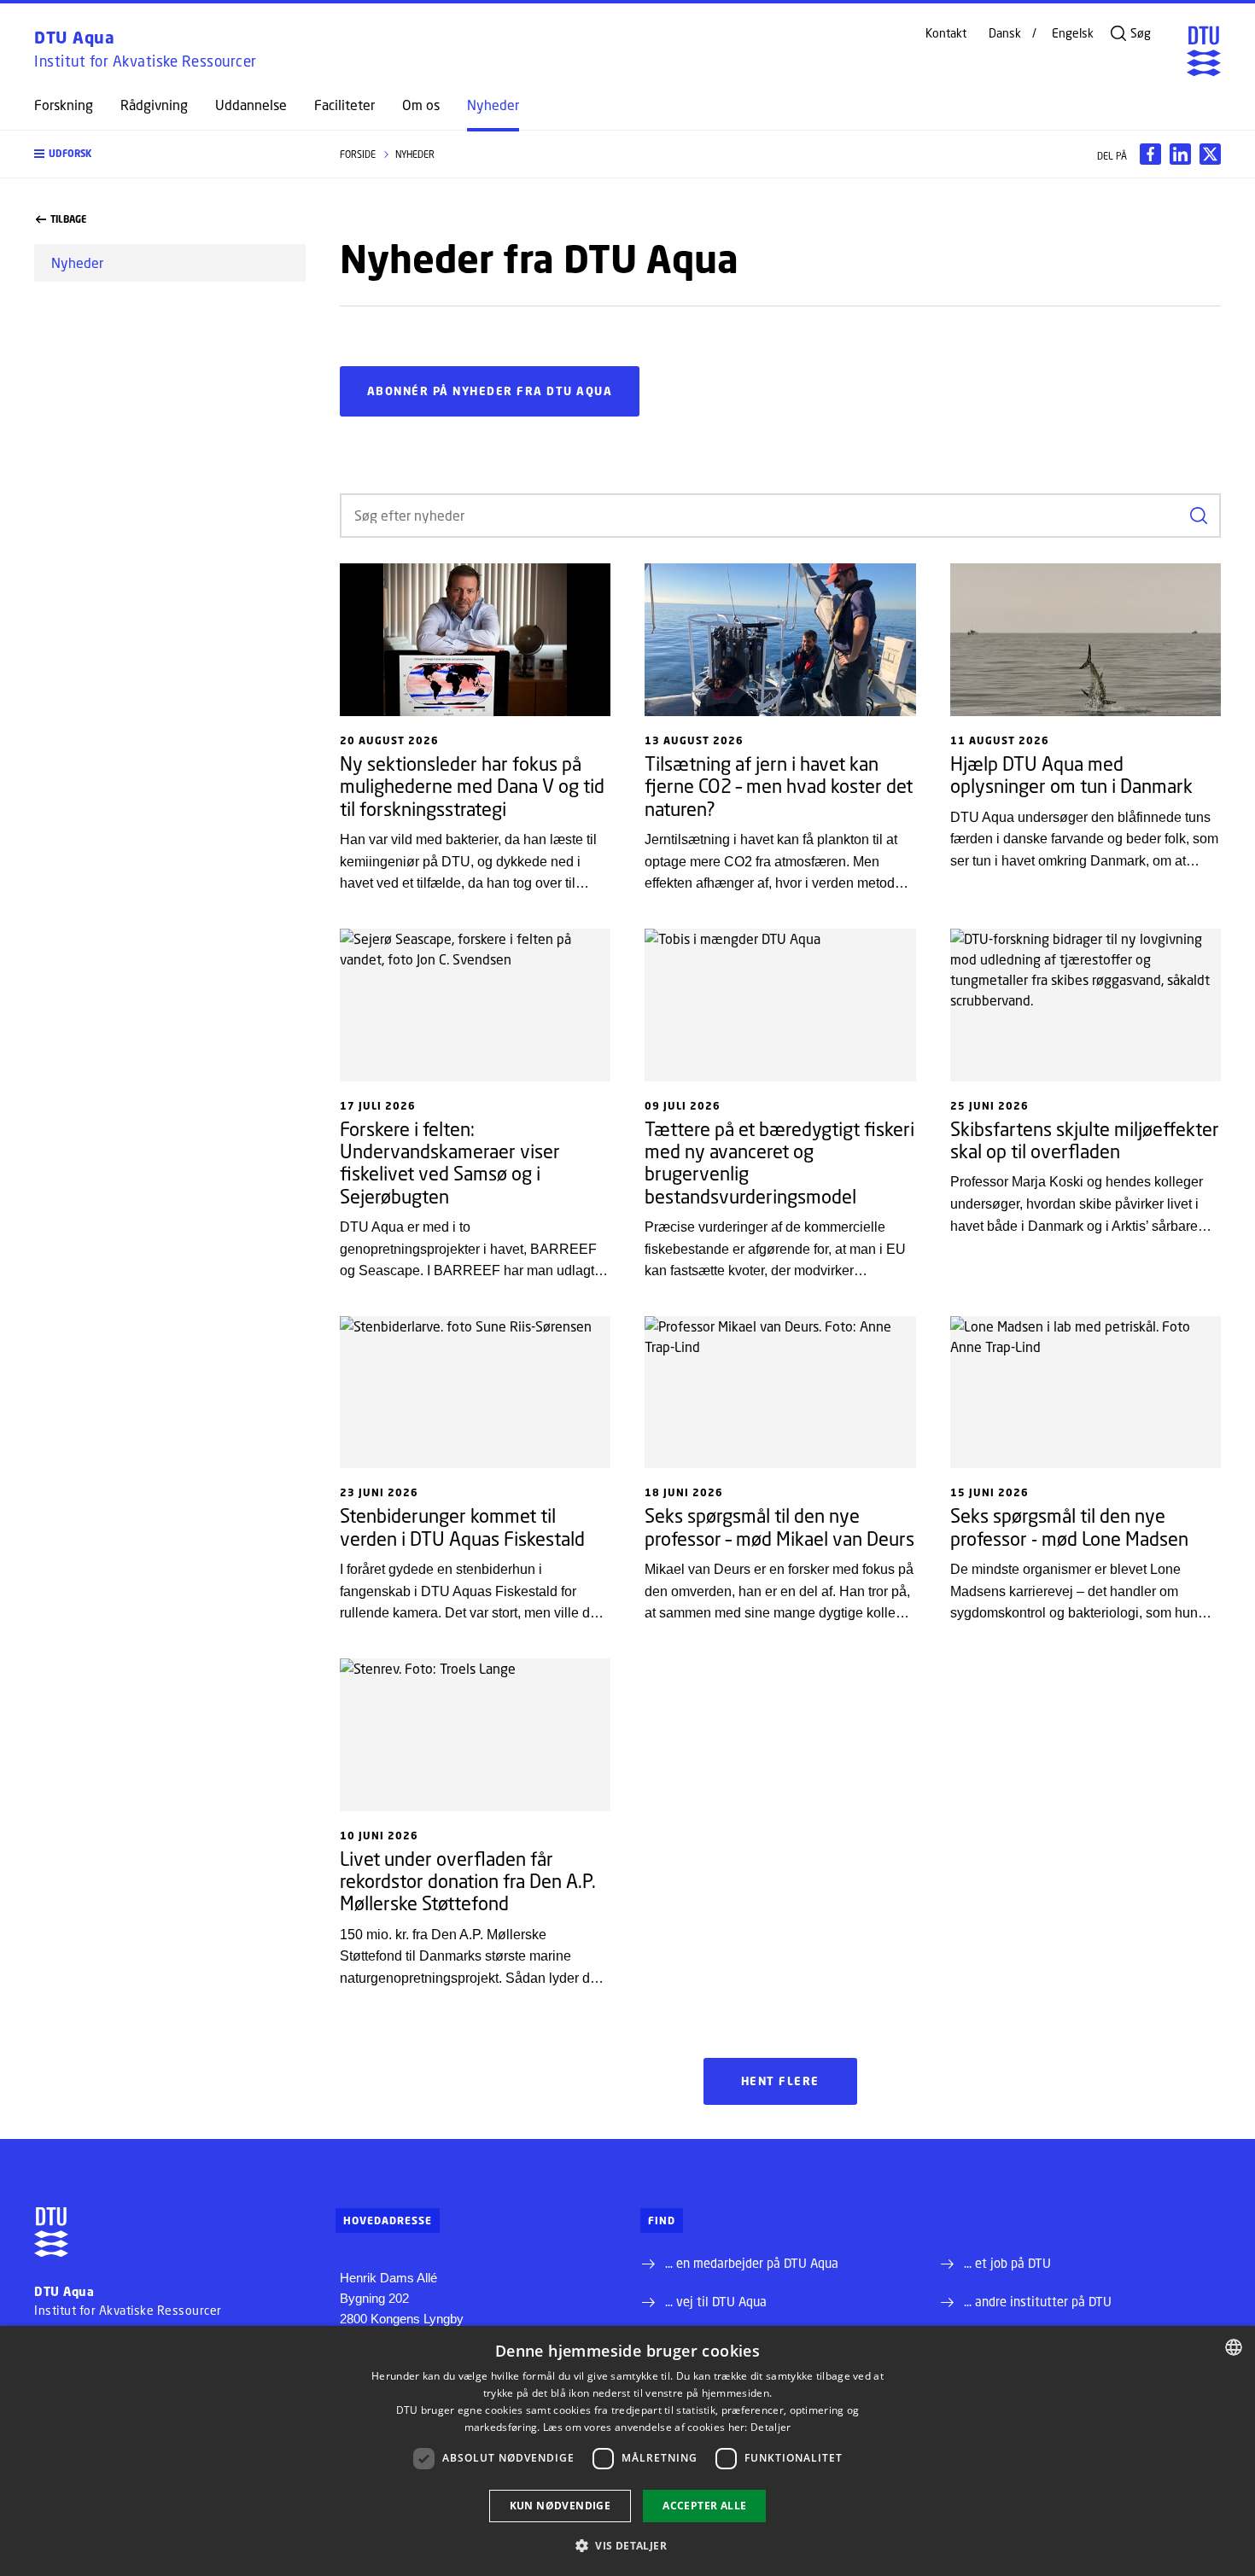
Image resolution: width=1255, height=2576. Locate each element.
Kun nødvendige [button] (560, 2506)
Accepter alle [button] (704, 2506)
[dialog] (627, 2451)
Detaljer (771, 2427)
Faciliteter (344, 105)
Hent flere (780, 2081)
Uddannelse (251, 105)
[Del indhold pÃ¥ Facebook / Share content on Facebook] (1150, 154)
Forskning (64, 105)
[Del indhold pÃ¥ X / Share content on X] (1210, 154)
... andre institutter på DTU (1038, 2301)
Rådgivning (154, 105)
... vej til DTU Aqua (716, 2301)
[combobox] (1234, 2347)
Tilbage (68, 219)
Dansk (1005, 33)
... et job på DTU (1007, 2263)
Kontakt (946, 33)
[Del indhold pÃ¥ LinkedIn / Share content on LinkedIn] (1180, 154)
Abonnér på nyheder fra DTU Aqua (490, 391)
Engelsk (1073, 33)
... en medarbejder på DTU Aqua (752, 2263)
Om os (421, 105)
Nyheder (493, 105)
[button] (170, 154)
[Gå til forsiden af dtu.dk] (1204, 51)
